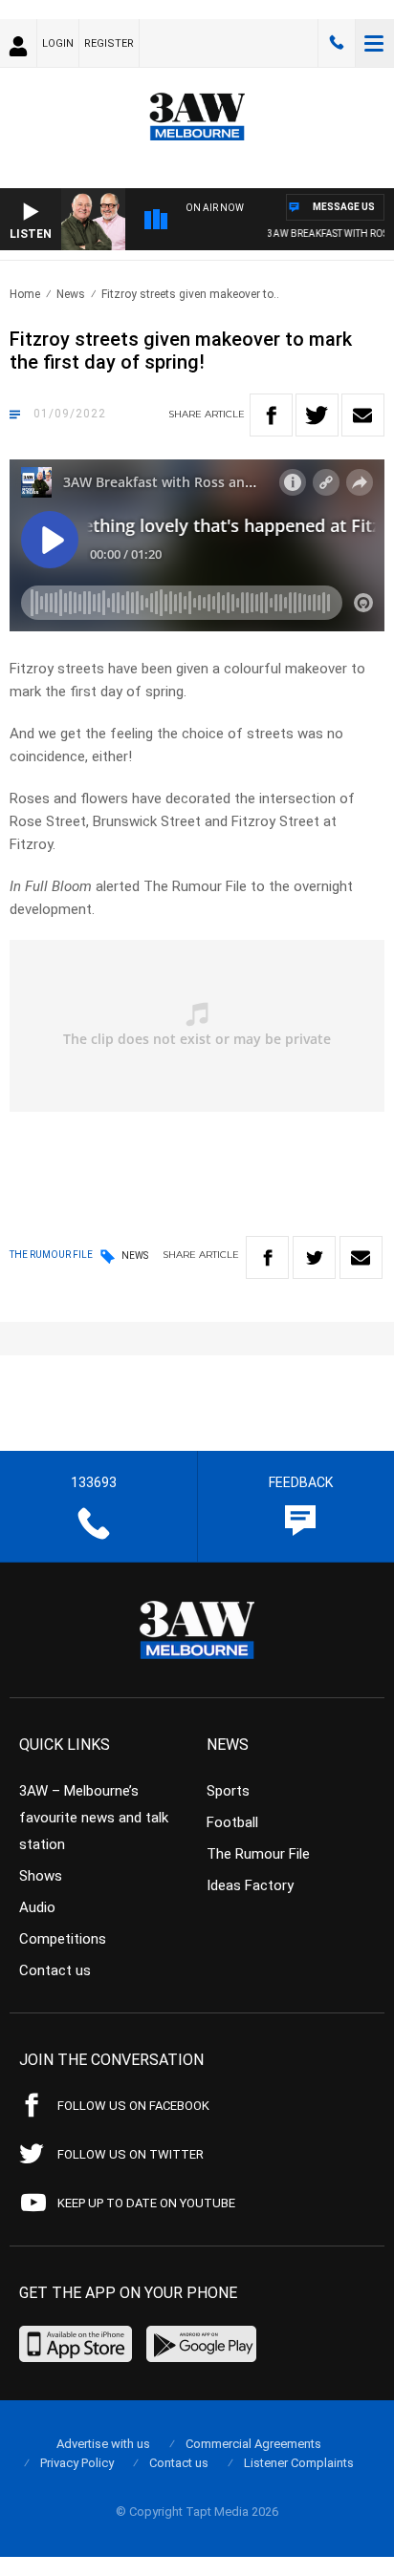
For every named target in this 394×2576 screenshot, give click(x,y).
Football (232, 1822)
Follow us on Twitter (131, 2154)
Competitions (63, 1939)
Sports (228, 1791)
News (71, 294)
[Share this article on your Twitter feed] (317, 415)
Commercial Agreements (253, 2444)
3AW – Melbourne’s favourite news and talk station (94, 1818)
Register (109, 43)
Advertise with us (103, 2444)
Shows (41, 1876)
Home (25, 294)
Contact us (55, 1970)
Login (58, 43)
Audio (37, 1907)
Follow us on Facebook (133, 2106)
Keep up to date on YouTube (146, 2203)
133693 (337, 43)
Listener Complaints (299, 2463)
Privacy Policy (77, 2463)
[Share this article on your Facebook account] (271, 415)
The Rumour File (258, 1854)
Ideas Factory (250, 1885)
